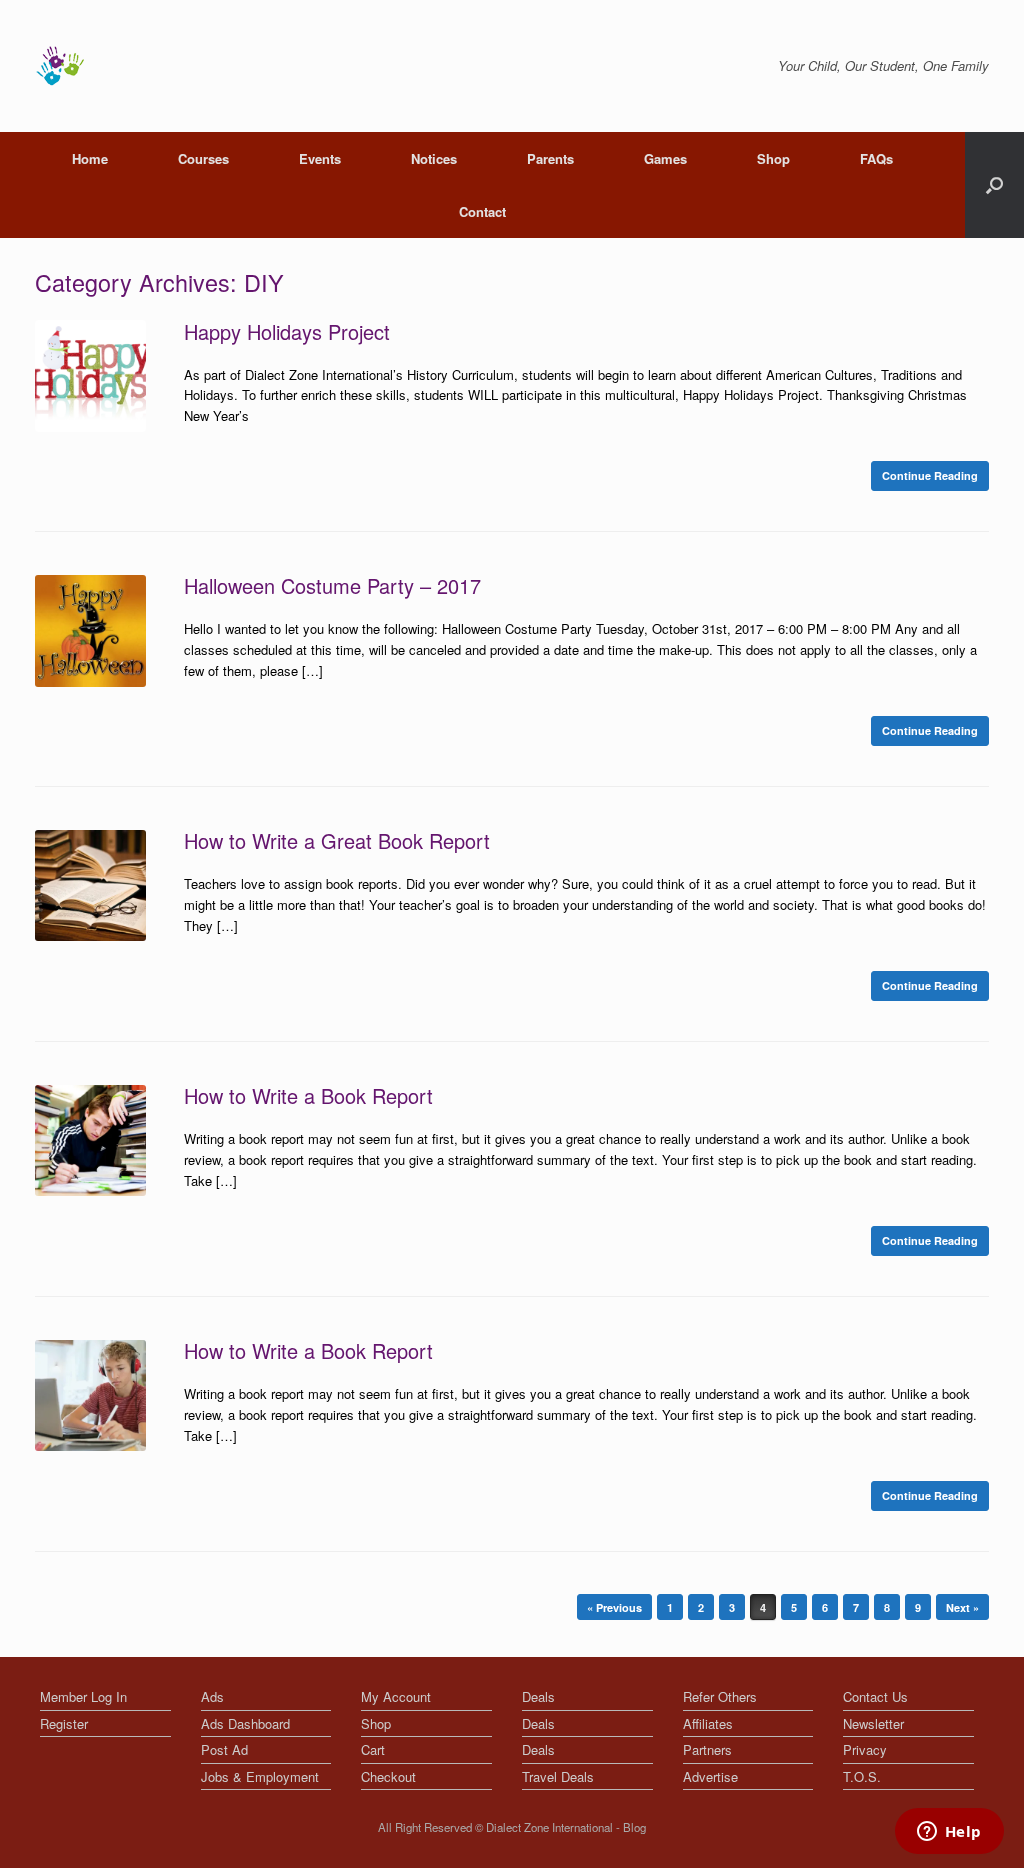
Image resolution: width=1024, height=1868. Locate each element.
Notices (434, 158)
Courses (203, 158)
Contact (482, 211)
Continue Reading (930, 475)
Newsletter (873, 1723)
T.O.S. (862, 1776)
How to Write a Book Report (308, 1095)
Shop (773, 158)
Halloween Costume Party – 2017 (332, 585)
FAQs (876, 158)
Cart (373, 1749)
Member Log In (83, 1696)
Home (90, 158)
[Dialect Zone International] (60, 66)
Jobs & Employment (260, 1776)
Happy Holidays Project (287, 331)
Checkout (388, 1776)
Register (64, 1723)
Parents (550, 158)
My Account (396, 1696)
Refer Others (720, 1696)
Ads (212, 1696)
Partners (707, 1749)
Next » (962, 1607)
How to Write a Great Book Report (337, 840)
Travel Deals (558, 1776)
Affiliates (708, 1723)
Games (665, 158)
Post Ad (224, 1749)
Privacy (865, 1749)
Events (320, 158)
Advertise (710, 1776)
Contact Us (875, 1696)
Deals (538, 1696)
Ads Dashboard (245, 1723)
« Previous (614, 1607)
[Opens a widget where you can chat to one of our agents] (949, 1833)
